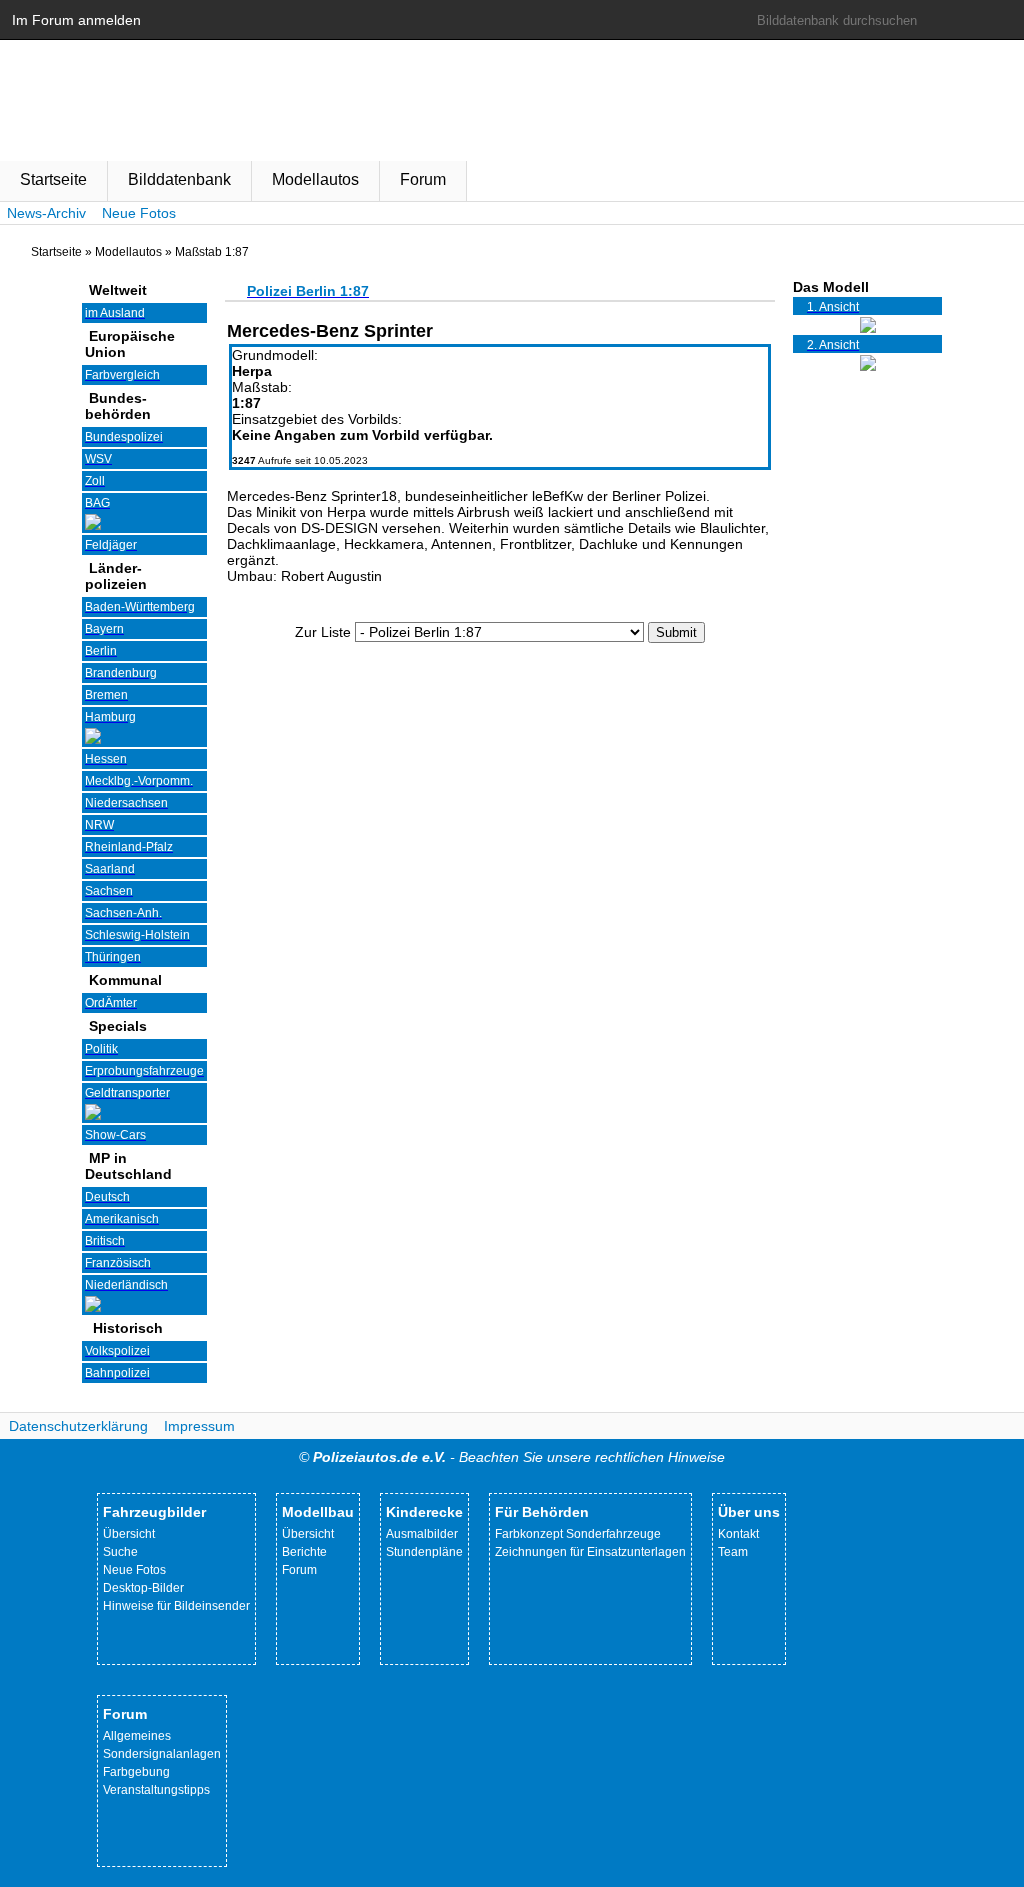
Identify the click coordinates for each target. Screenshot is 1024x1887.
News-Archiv (46, 213)
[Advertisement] (500, 799)
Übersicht (129, 1534)
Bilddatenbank (179, 179)
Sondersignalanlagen (162, 1754)
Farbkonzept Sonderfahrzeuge (578, 1534)
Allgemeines (137, 1736)
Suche (120, 1552)
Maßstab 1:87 (212, 252)
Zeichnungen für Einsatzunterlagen (590, 1552)
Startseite (53, 179)
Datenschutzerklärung (78, 1426)
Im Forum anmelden (76, 20)
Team (733, 1552)
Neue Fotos (139, 213)
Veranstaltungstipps (156, 1790)
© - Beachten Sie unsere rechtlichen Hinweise (512, 1457)
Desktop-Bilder (143, 1588)
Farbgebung (136, 1772)
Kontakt (738, 1534)
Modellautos (315, 179)
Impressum (199, 1426)
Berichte (304, 1552)
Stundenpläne (424, 1552)
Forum (423, 179)
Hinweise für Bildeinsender (176, 1606)
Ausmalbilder (422, 1534)
